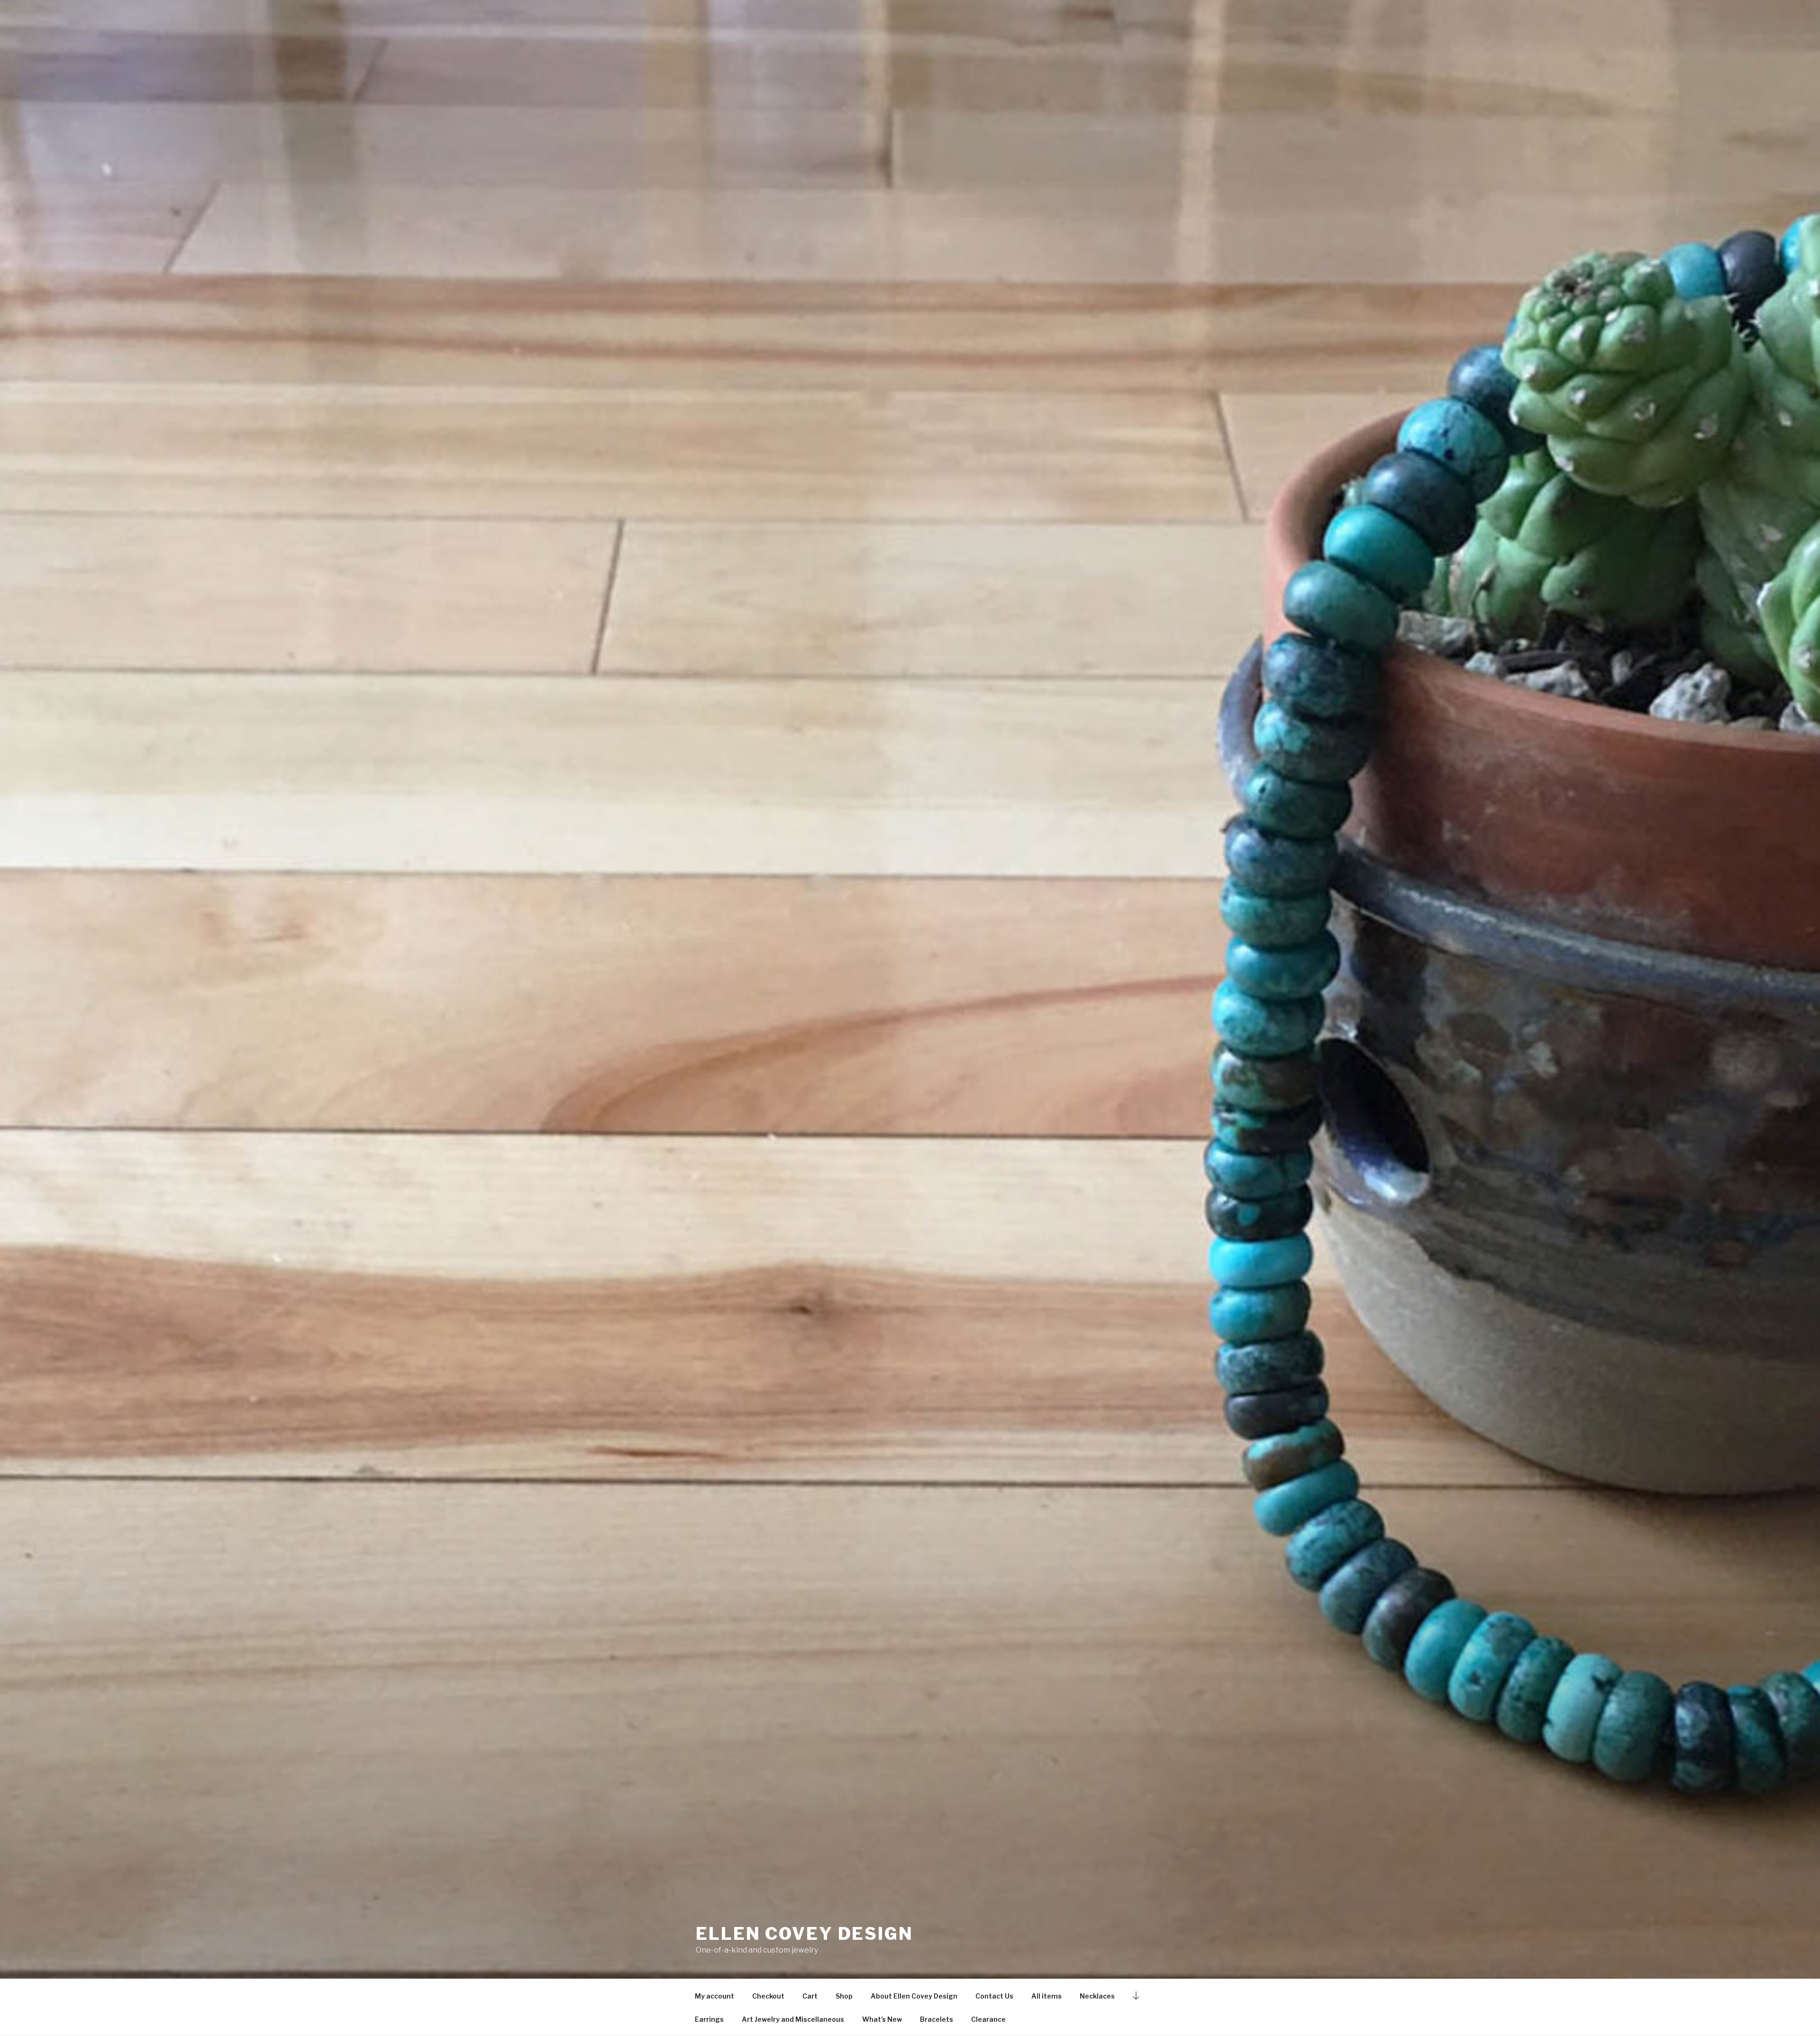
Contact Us (994, 1996)
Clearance (988, 2019)
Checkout (768, 1996)
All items (1046, 1996)
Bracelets (937, 2019)
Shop (844, 1996)
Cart (810, 1996)
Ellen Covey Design (805, 1934)
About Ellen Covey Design (914, 1996)
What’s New (882, 2019)
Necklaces (1097, 1996)
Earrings (709, 2019)
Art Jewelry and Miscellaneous (793, 2019)
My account (714, 1996)
